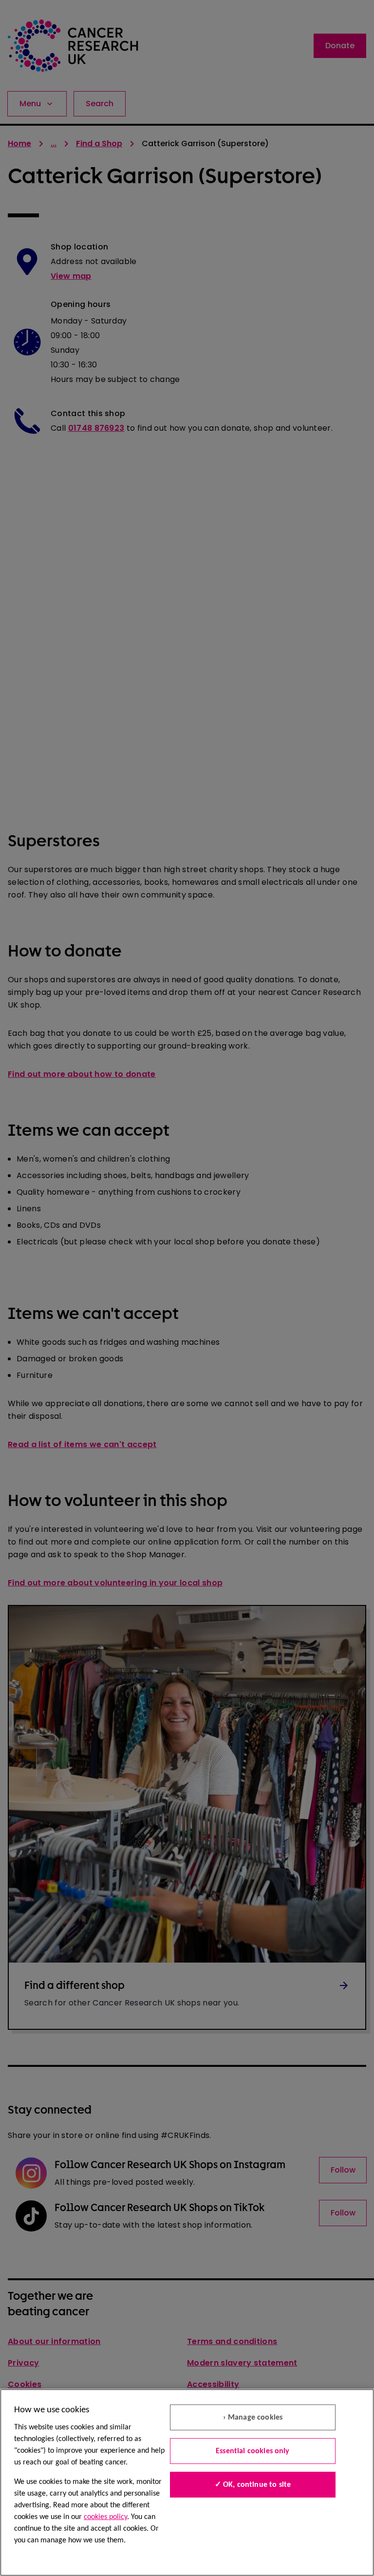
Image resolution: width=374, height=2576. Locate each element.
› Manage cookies (253, 2418)
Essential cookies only (253, 2451)
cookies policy (105, 2517)
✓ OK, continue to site (253, 2485)
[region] (187, 2482)
